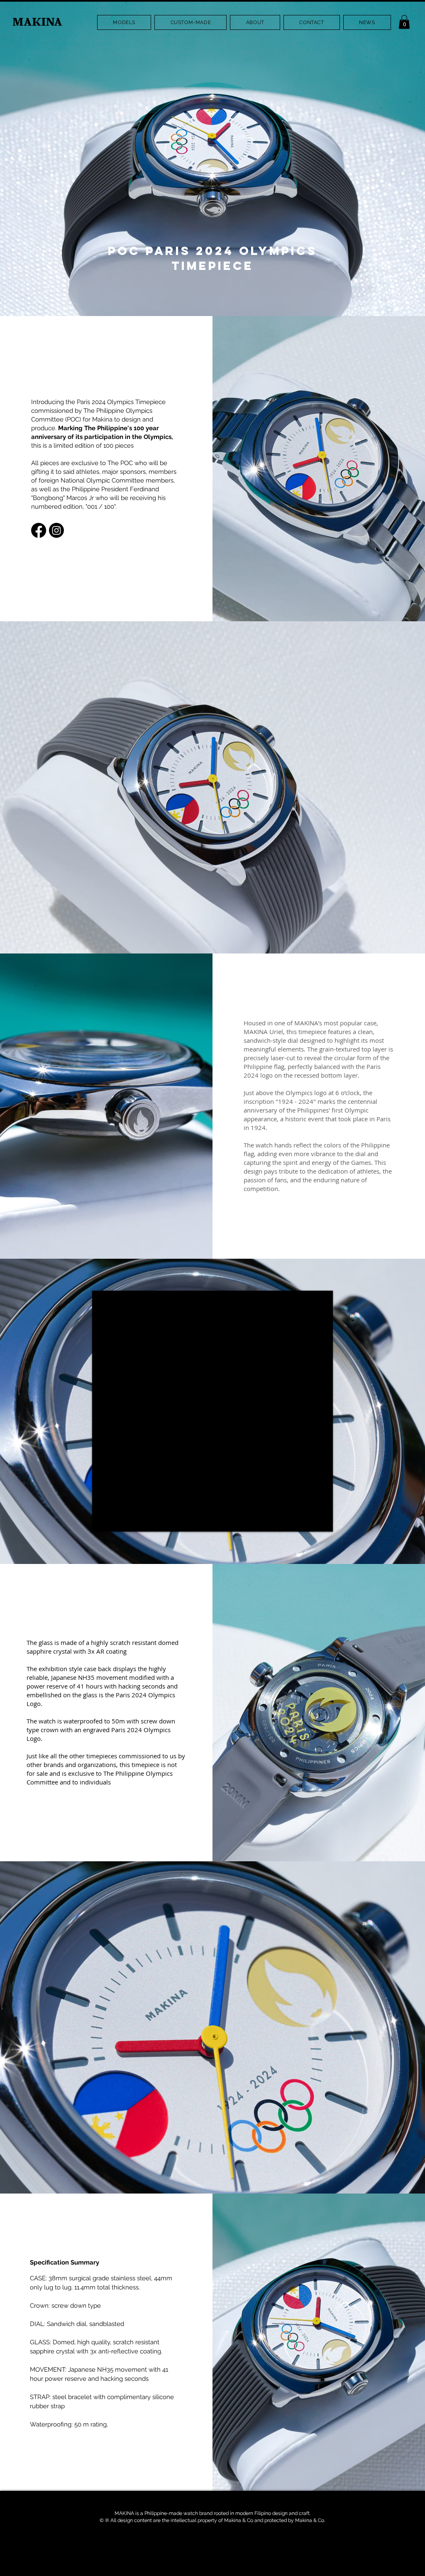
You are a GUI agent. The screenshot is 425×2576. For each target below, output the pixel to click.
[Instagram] (56, 530)
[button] (124, 22)
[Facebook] (39, 530)
